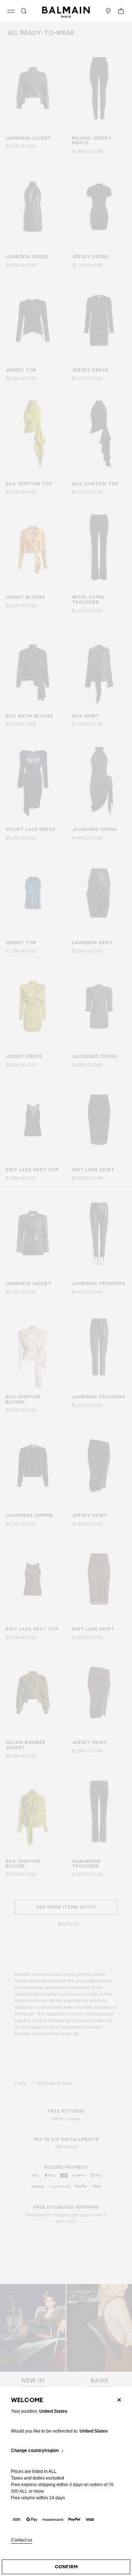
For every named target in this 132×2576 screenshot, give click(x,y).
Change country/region (35, 2451)
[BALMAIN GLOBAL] (66, 11)
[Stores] (108, 11)
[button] (24, 11)
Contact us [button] (22, 2540)
